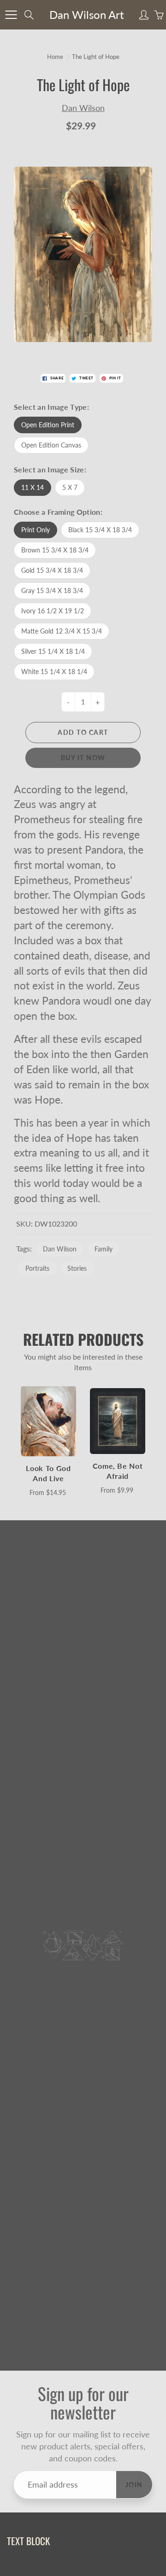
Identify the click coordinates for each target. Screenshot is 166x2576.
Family (104, 1249)
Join (134, 2485)
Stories (77, 1268)
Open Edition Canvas (51, 445)
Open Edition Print (48, 425)
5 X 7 (70, 487)
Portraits (37, 1268)
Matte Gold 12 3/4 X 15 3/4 (62, 631)
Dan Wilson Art (87, 15)
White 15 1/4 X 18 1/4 (54, 672)
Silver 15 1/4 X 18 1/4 (53, 651)
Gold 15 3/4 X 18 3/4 (52, 570)
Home (55, 57)
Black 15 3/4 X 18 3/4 (100, 530)
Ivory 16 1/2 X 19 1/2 (53, 611)
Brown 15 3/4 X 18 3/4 (55, 550)
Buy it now (83, 758)
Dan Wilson (83, 108)
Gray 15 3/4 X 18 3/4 (52, 590)
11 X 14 (33, 487)
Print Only (36, 530)
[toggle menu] (11, 15)
